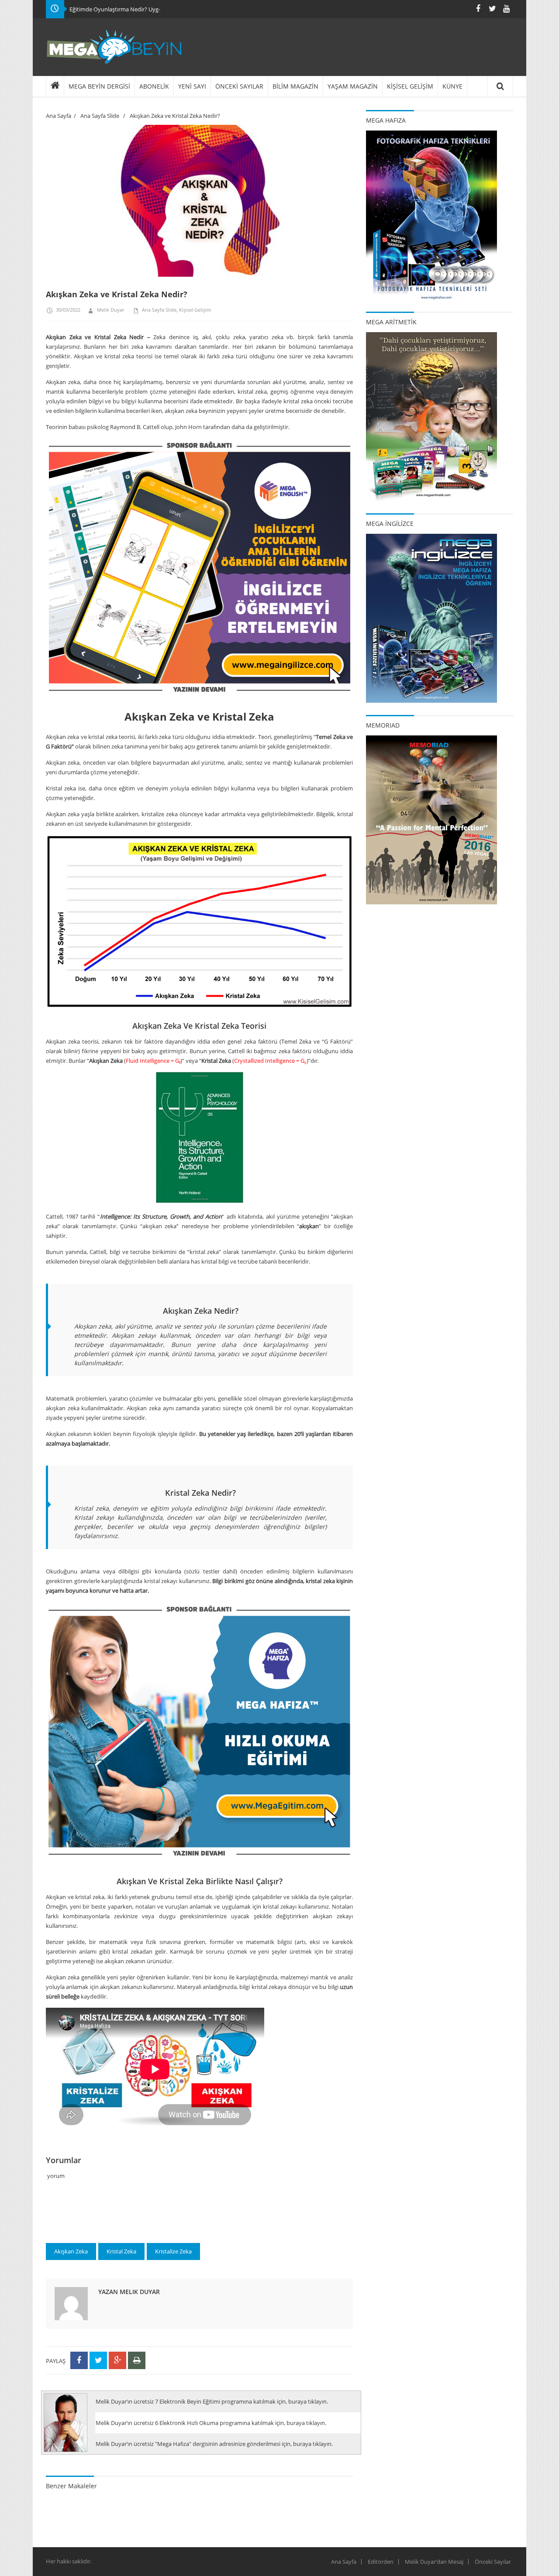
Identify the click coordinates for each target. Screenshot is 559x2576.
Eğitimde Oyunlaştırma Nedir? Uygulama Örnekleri (135, 9)
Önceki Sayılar (493, 2562)
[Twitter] (492, 9)
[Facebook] (478, 9)
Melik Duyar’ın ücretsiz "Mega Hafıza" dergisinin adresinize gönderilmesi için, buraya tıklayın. (214, 2444)
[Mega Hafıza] (431, 214)
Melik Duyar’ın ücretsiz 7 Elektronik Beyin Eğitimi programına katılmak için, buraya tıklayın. (212, 2401)
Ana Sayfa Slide (100, 116)
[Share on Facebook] (79, 2360)
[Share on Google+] (117, 2360)
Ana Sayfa (59, 116)
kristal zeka (121, 2251)
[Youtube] (506, 9)
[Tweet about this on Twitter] (98, 2360)
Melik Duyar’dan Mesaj (434, 2562)
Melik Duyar (110, 310)
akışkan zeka (71, 2251)
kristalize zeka (173, 2251)
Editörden (381, 2562)
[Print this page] (137, 2360)
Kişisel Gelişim (195, 310)
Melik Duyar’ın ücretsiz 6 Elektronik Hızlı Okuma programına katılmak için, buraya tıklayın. (211, 2423)
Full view (337, 276)
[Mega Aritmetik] (431, 416)
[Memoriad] (431, 819)
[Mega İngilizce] (431, 618)
